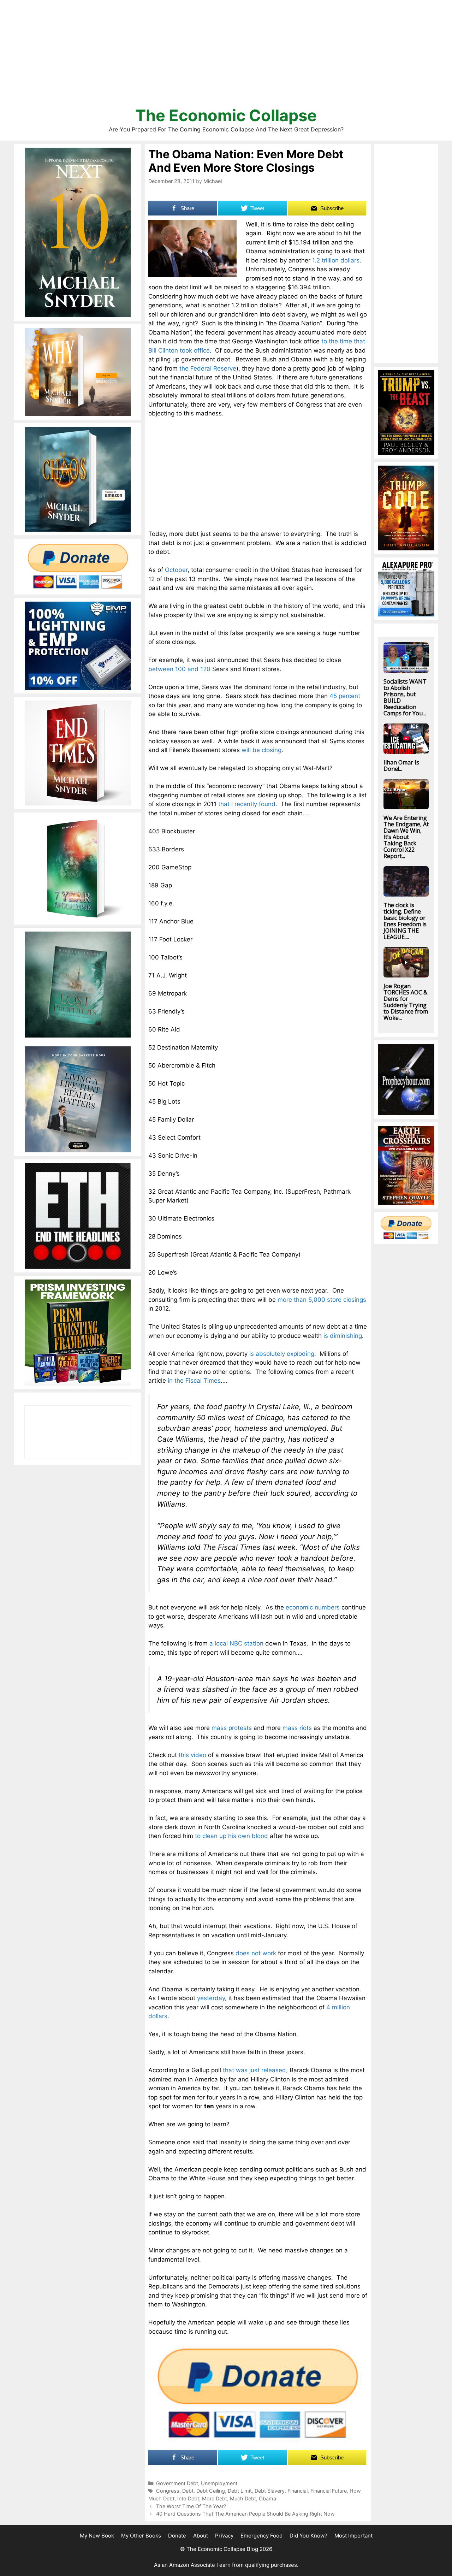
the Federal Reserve (208, 368)
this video (192, 1755)
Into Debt (188, 2498)
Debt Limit (240, 2491)
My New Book (97, 2536)
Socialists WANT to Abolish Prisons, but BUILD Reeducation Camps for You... (405, 697)
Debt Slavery (270, 2491)
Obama (267, 2498)
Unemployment (219, 2483)
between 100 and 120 (179, 669)
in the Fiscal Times (194, 1381)
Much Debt (243, 2498)
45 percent (345, 696)
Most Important (353, 2536)
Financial (298, 2491)
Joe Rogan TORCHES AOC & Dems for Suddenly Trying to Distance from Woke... (406, 1002)
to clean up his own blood (231, 1836)
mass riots (297, 1728)
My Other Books (141, 2536)
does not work (256, 1953)
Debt (188, 2491)
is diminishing (343, 1336)
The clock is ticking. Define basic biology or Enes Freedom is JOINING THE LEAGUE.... (405, 921)
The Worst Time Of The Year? (191, 2506)
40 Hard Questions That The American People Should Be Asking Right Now (245, 2514)
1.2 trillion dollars (336, 260)
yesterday (211, 1998)
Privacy (224, 2536)
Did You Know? (308, 2536)
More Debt (215, 2498)
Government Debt (177, 2483)
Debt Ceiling (211, 2491)
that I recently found (247, 804)
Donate (177, 2536)
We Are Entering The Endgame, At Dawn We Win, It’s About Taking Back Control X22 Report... (406, 837)
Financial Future (329, 2491)
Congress (168, 2491)
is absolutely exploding (282, 1354)
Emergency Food (261, 2536)
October (176, 570)
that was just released (254, 2070)
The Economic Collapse (226, 115)
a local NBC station (236, 1643)
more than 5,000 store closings (322, 1300)
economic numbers (313, 1607)
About (201, 2536)
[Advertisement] (226, 57)
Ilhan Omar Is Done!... (401, 766)
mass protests (232, 1728)
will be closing (261, 750)
